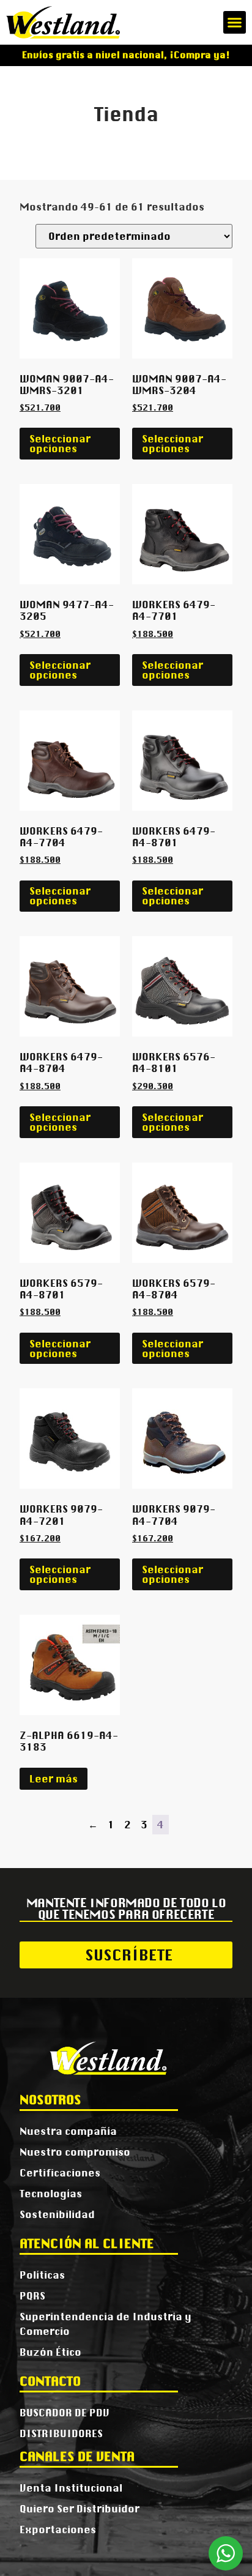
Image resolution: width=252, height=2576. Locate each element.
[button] (235, 23)
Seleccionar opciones (60, 444)
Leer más (54, 1779)
